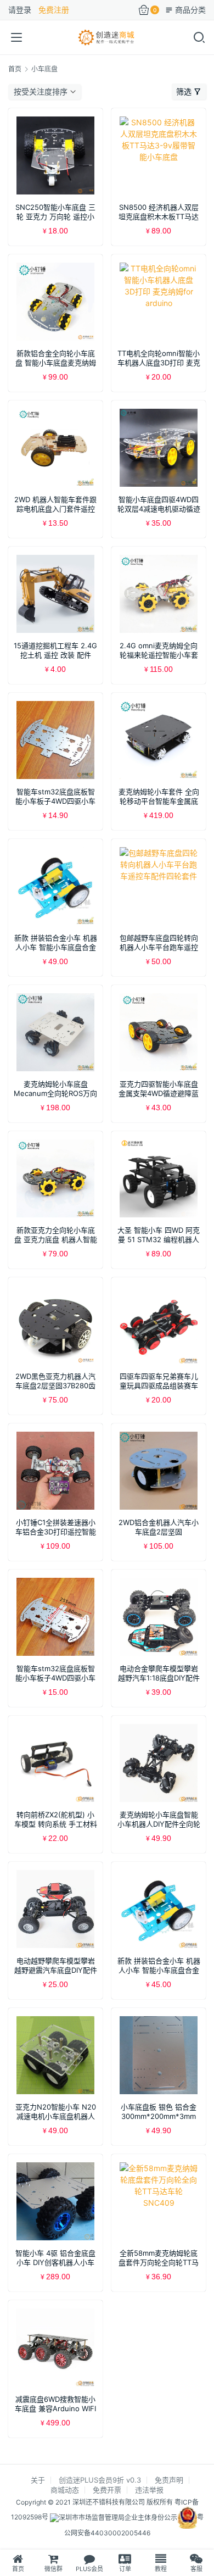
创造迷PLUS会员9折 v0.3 (100, 2480)
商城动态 (65, 2490)
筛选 (184, 91)
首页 (15, 69)
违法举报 (149, 2490)
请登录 (20, 10)
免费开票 (107, 2490)
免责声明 (169, 2480)
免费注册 (54, 10)
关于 (38, 2480)
